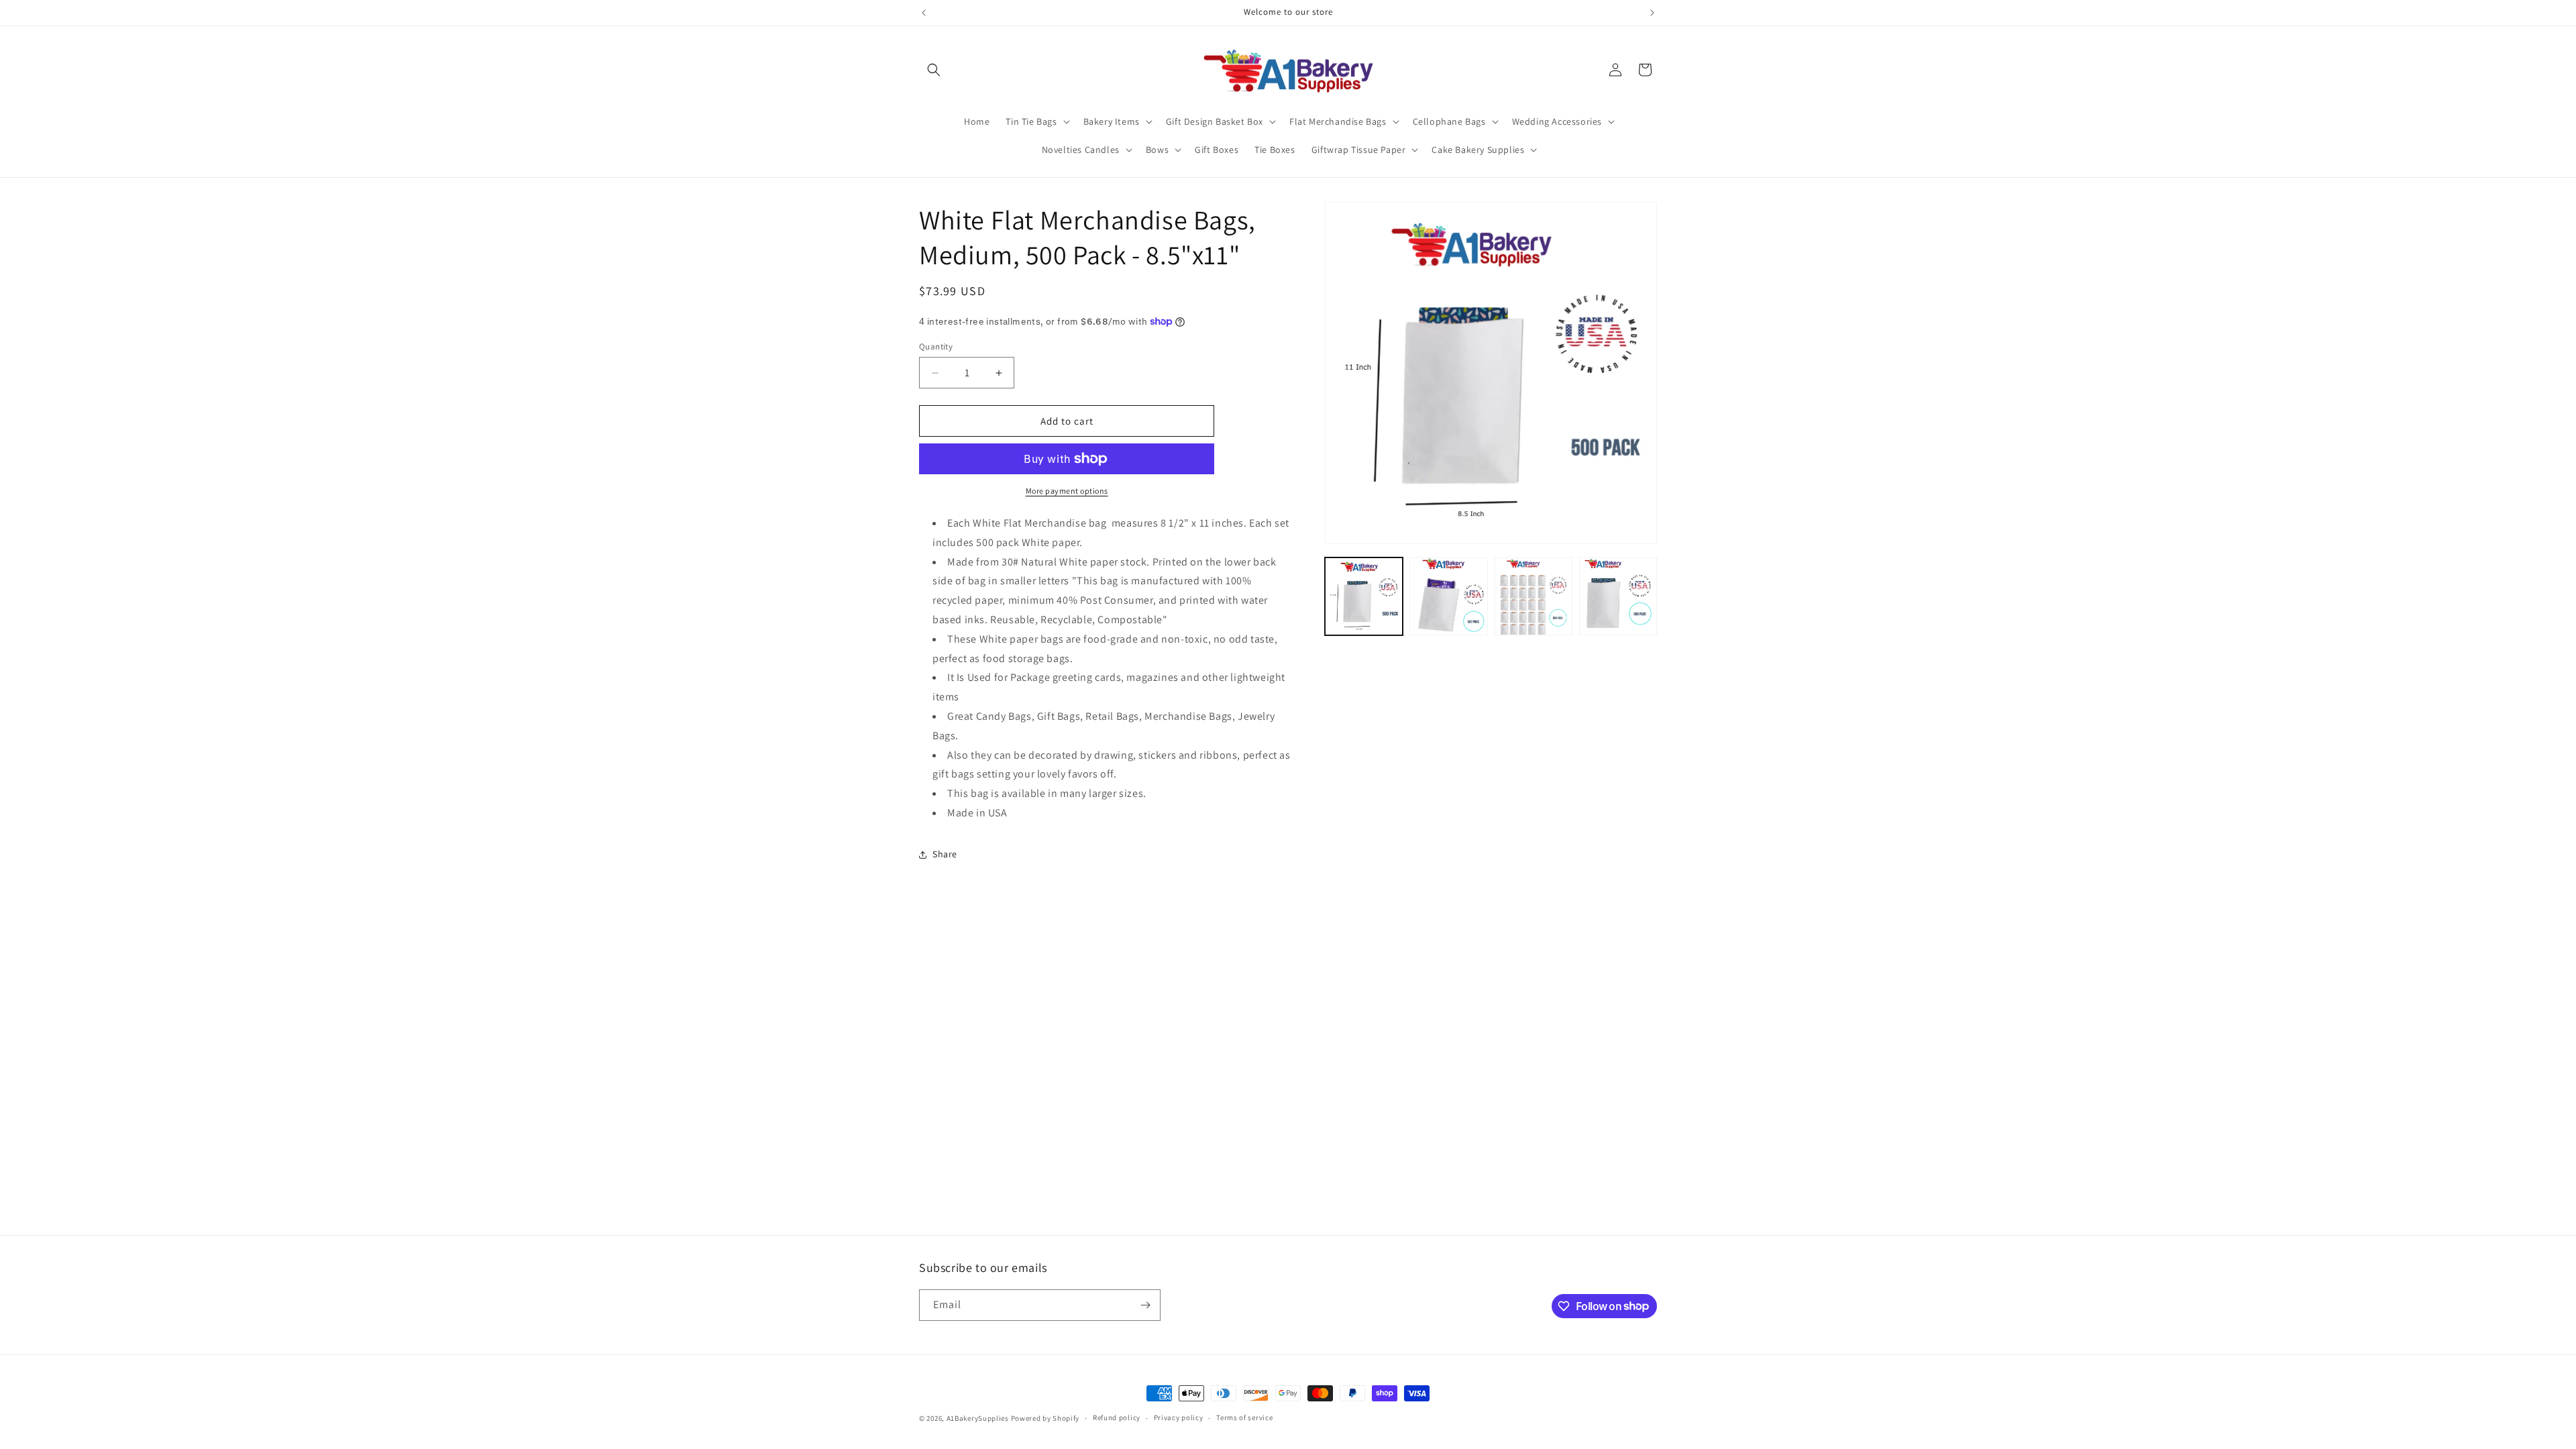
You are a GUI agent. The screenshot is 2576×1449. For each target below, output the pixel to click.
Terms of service (1244, 1417)
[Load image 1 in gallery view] (1364, 596)
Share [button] (945, 854)
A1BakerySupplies (978, 1418)
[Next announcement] (1652, 13)
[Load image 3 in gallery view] (1534, 596)
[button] (934, 70)
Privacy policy (1179, 1417)
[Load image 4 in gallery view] (1618, 596)
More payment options (1067, 491)
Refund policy (1117, 1417)
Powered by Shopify (1045, 1418)
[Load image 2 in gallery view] (1448, 596)
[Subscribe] (1145, 1305)
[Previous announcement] (924, 13)
